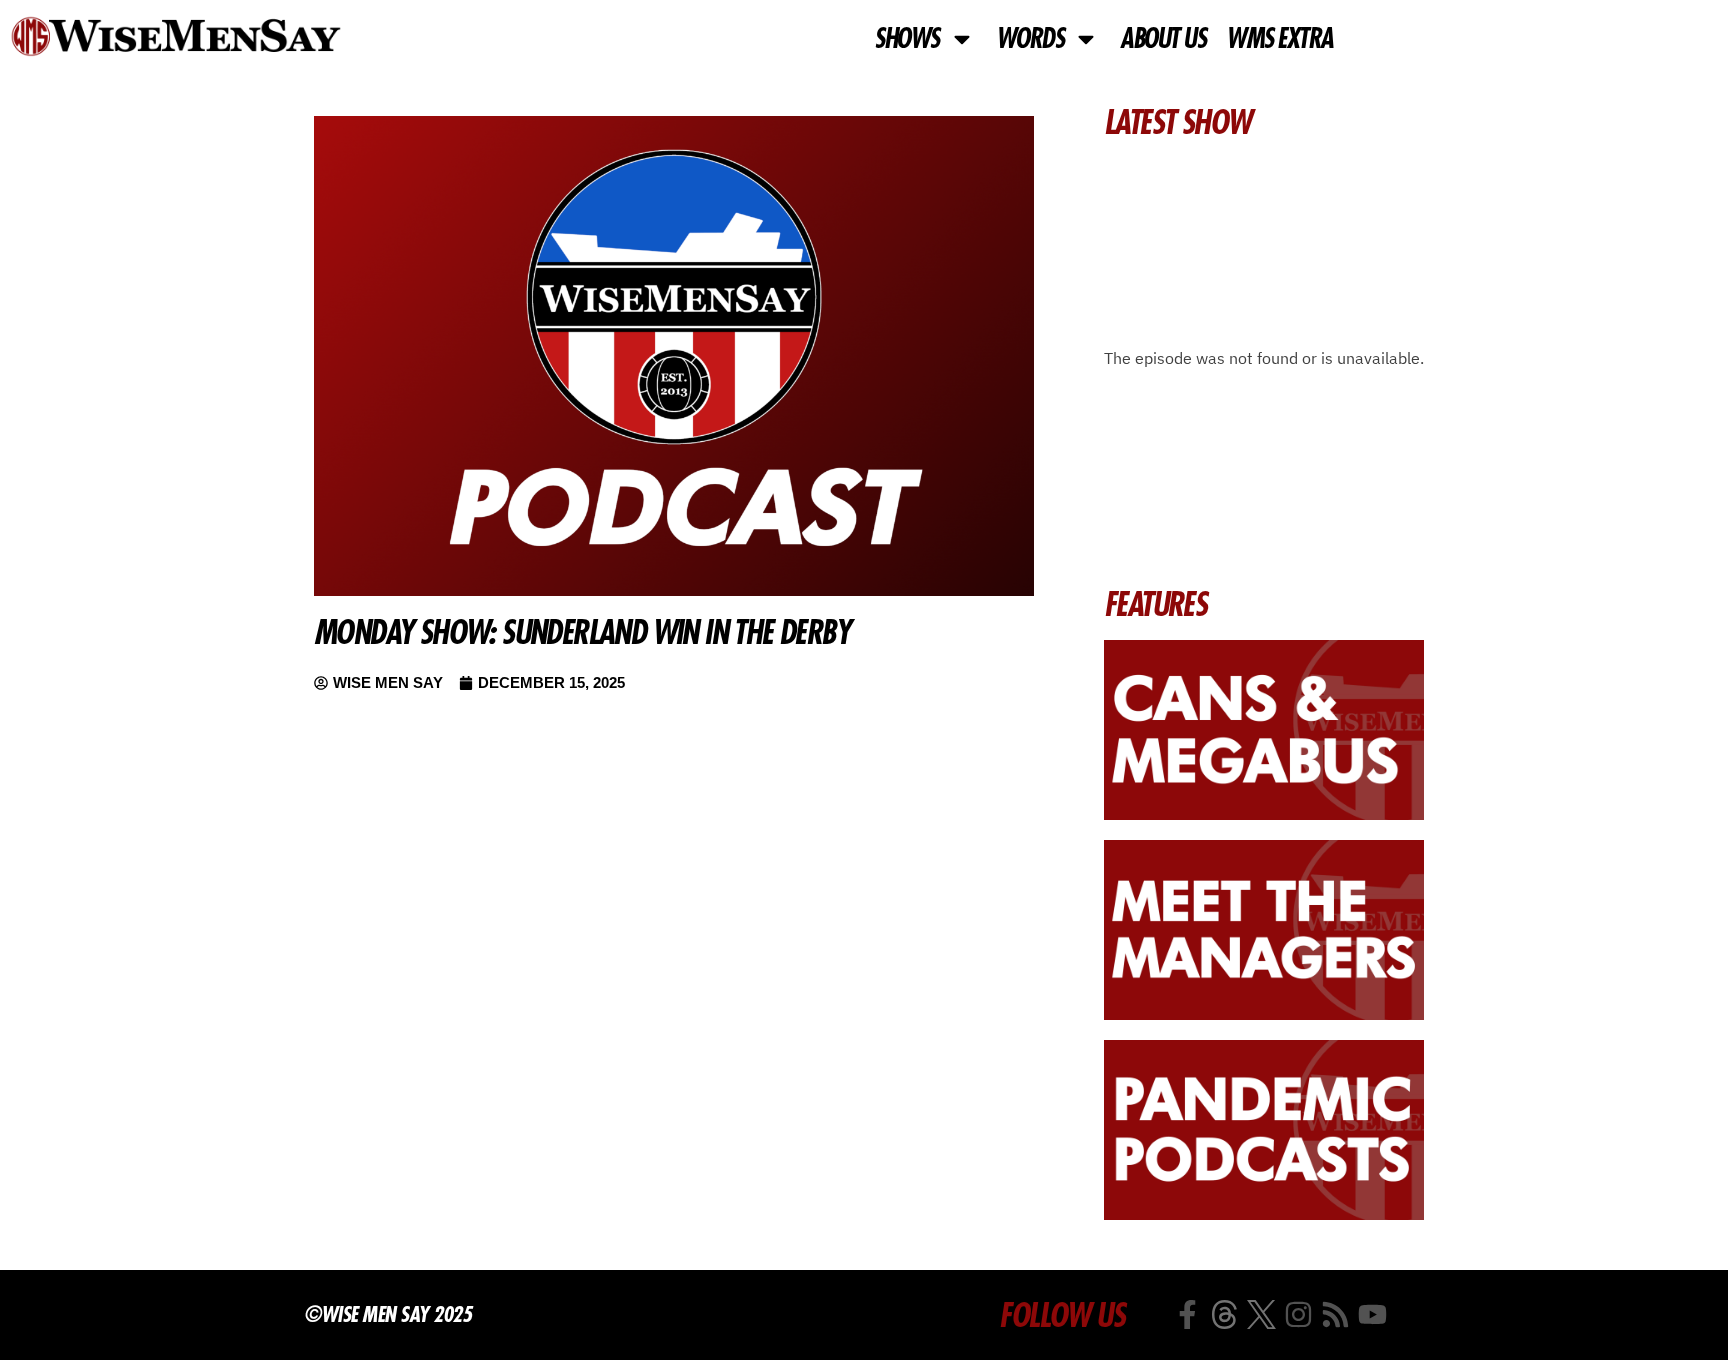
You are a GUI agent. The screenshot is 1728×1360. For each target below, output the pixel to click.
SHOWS (906, 39)
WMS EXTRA (1279, 39)
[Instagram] (1298, 1314)
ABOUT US (1162, 39)
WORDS (1030, 39)
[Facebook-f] (1187, 1314)
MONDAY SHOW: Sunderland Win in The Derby (581, 632)
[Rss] (1335, 1314)
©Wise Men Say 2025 (387, 1314)
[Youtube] (1372, 1314)
